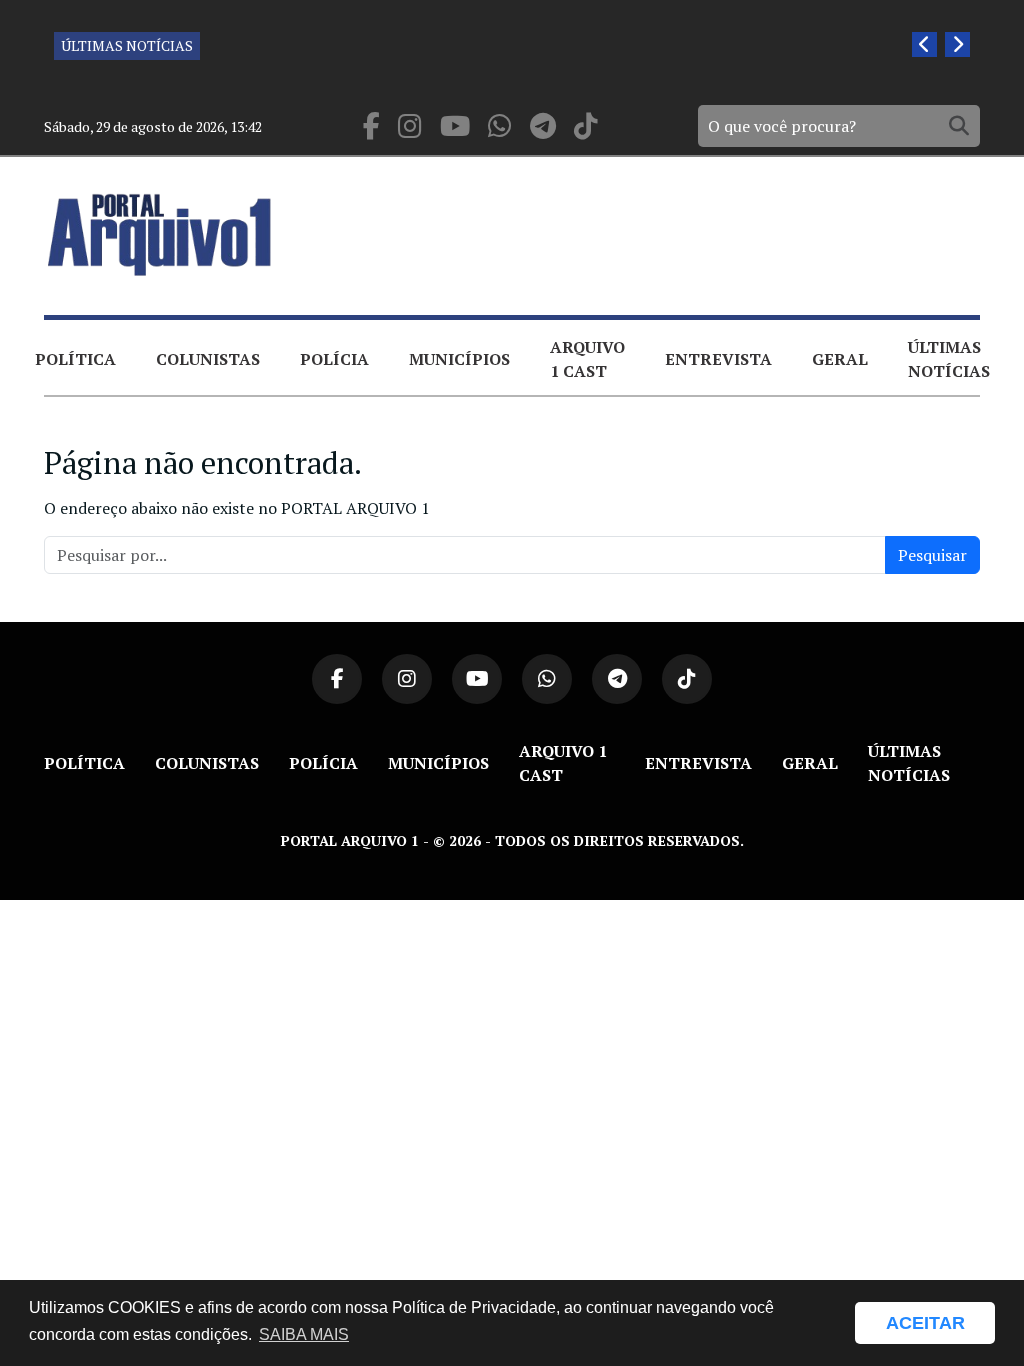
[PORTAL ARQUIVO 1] (160, 234)
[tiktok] (586, 126)
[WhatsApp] (500, 126)
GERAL (840, 359)
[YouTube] (455, 126)
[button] (830, 1323)
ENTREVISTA (718, 359)
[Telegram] (543, 126)
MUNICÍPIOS (459, 359)
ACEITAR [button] (925, 1323)
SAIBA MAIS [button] (304, 1334)
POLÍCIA (334, 359)
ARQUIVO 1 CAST (587, 359)
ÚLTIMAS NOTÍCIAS (127, 45)
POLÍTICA (75, 359)
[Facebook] (371, 126)
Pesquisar (932, 555)
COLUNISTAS (208, 359)
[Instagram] (410, 126)
